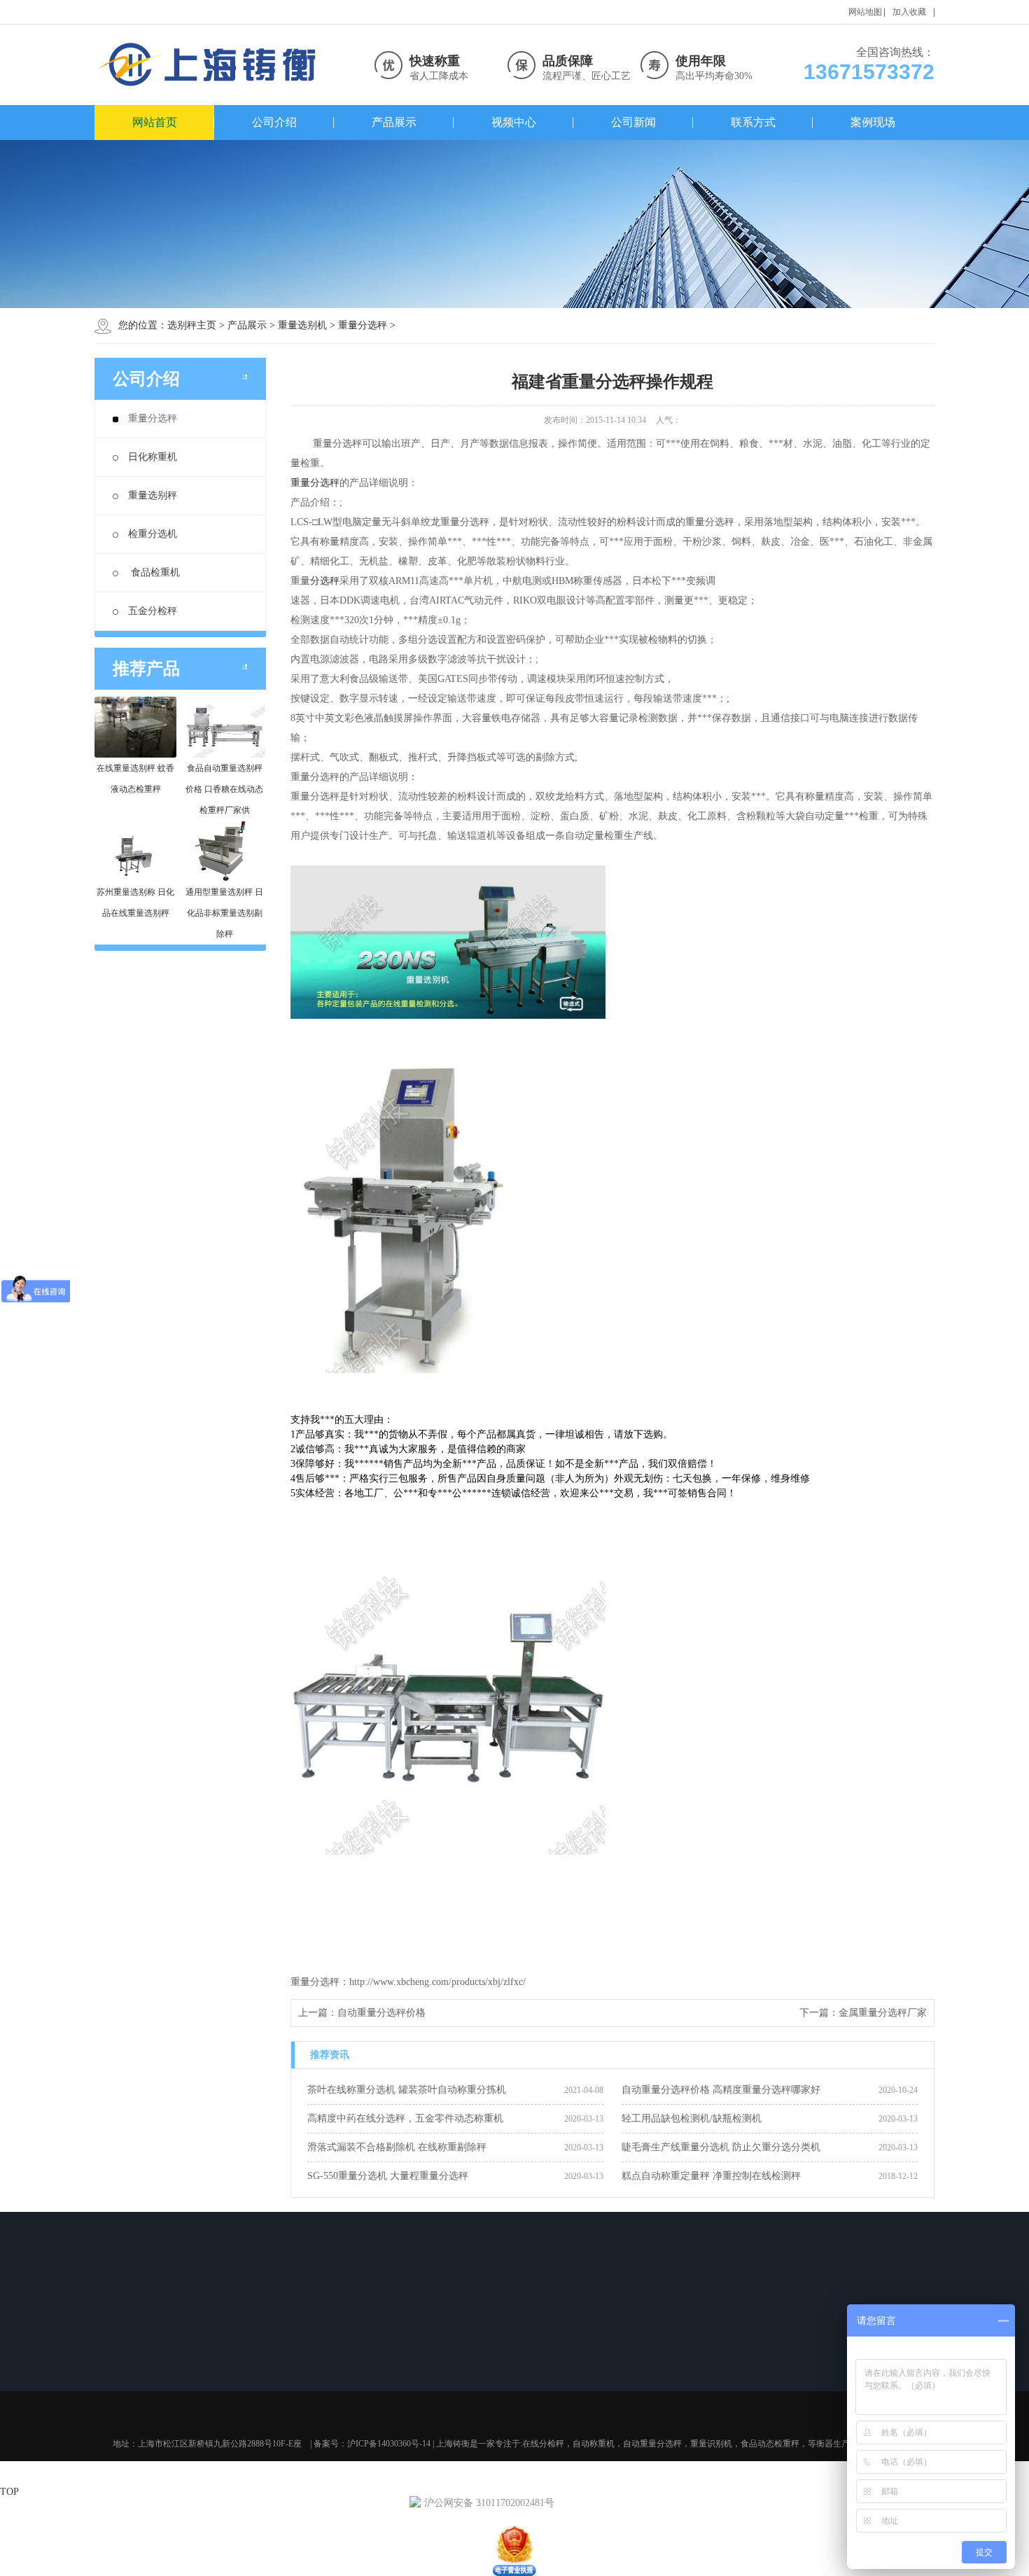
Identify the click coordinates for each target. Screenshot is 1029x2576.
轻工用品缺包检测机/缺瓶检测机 (692, 2118)
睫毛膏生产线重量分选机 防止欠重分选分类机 (721, 2147)
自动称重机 (594, 2444)
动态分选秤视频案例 (548, 2362)
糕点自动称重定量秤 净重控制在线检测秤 (711, 2176)
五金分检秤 (153, 611)
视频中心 (514, 122)
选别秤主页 (192, 325)
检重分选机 (153, 534)
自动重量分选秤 (244, 2362)
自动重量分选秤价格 (381, 2013)
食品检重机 (154, 572)
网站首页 (155, 122)
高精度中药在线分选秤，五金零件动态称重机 (405, 2118)
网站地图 (865, 12)
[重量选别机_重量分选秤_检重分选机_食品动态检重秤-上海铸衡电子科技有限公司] (210, 65)
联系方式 (753, 122)
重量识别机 (711, 2444)
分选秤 (325, 581)
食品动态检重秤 (244, 2399)
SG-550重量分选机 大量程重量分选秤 (388, 2176)
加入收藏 (909, 12)
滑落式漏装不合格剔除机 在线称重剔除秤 (397, 2147)
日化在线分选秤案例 (548, 2381)
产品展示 (394, 122)
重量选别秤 (153, 495)
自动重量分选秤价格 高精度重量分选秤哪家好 (721, 2090)
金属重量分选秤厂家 (883, 2013)
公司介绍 (274, 122)
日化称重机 (153, 457)
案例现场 (873, 122)
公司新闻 (633, 122)
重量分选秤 (363, 325)
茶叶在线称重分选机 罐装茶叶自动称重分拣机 (407, 2090)
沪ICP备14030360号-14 (389, 2444)
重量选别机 (302, 325)
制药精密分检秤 (540, 2399)
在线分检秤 (543, 2444)
